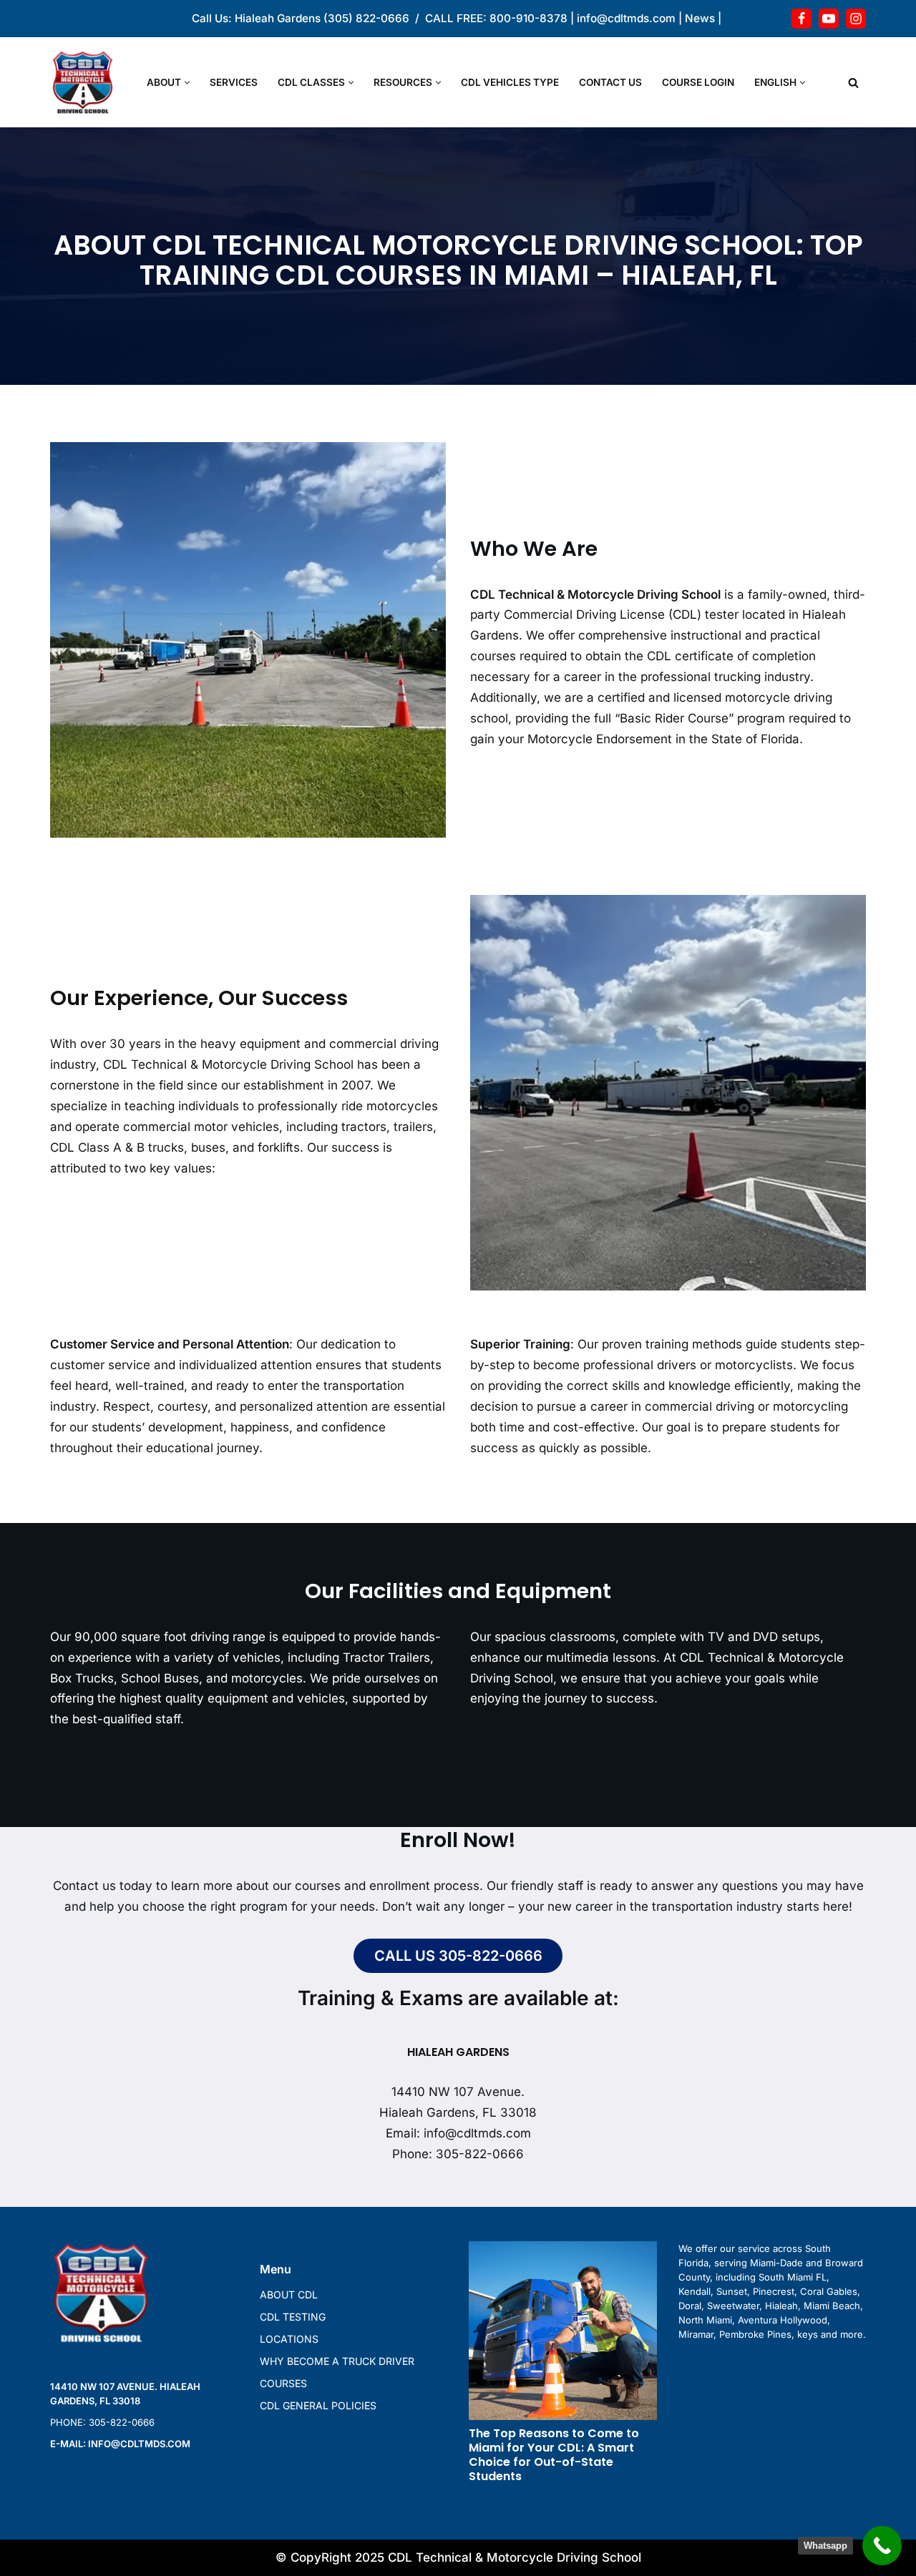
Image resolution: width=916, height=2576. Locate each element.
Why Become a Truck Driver (337, 2361)
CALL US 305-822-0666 (458, 1956)
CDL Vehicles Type (510, 82)
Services (234, 82)
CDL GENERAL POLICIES (318, 2405)
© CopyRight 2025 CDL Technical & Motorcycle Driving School (458, 2557)
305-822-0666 (480, 2153)
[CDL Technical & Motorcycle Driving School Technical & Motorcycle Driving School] (86, 82)
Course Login (698, 82)
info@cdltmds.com (626, 18)
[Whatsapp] (882, 2546)
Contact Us (610, 82)
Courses (283, 2383)
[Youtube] (829, 19)
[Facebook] (801, 19)
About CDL (289, 2295)
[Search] (853, 83)
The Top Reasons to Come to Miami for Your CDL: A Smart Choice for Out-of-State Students (554, 2455)
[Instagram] (856, 19)
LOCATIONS (289, 2339)
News (700, 18)
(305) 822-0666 (366, 18)
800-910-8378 (528, 18)
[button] (187, 83)
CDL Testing (293, 2317)
